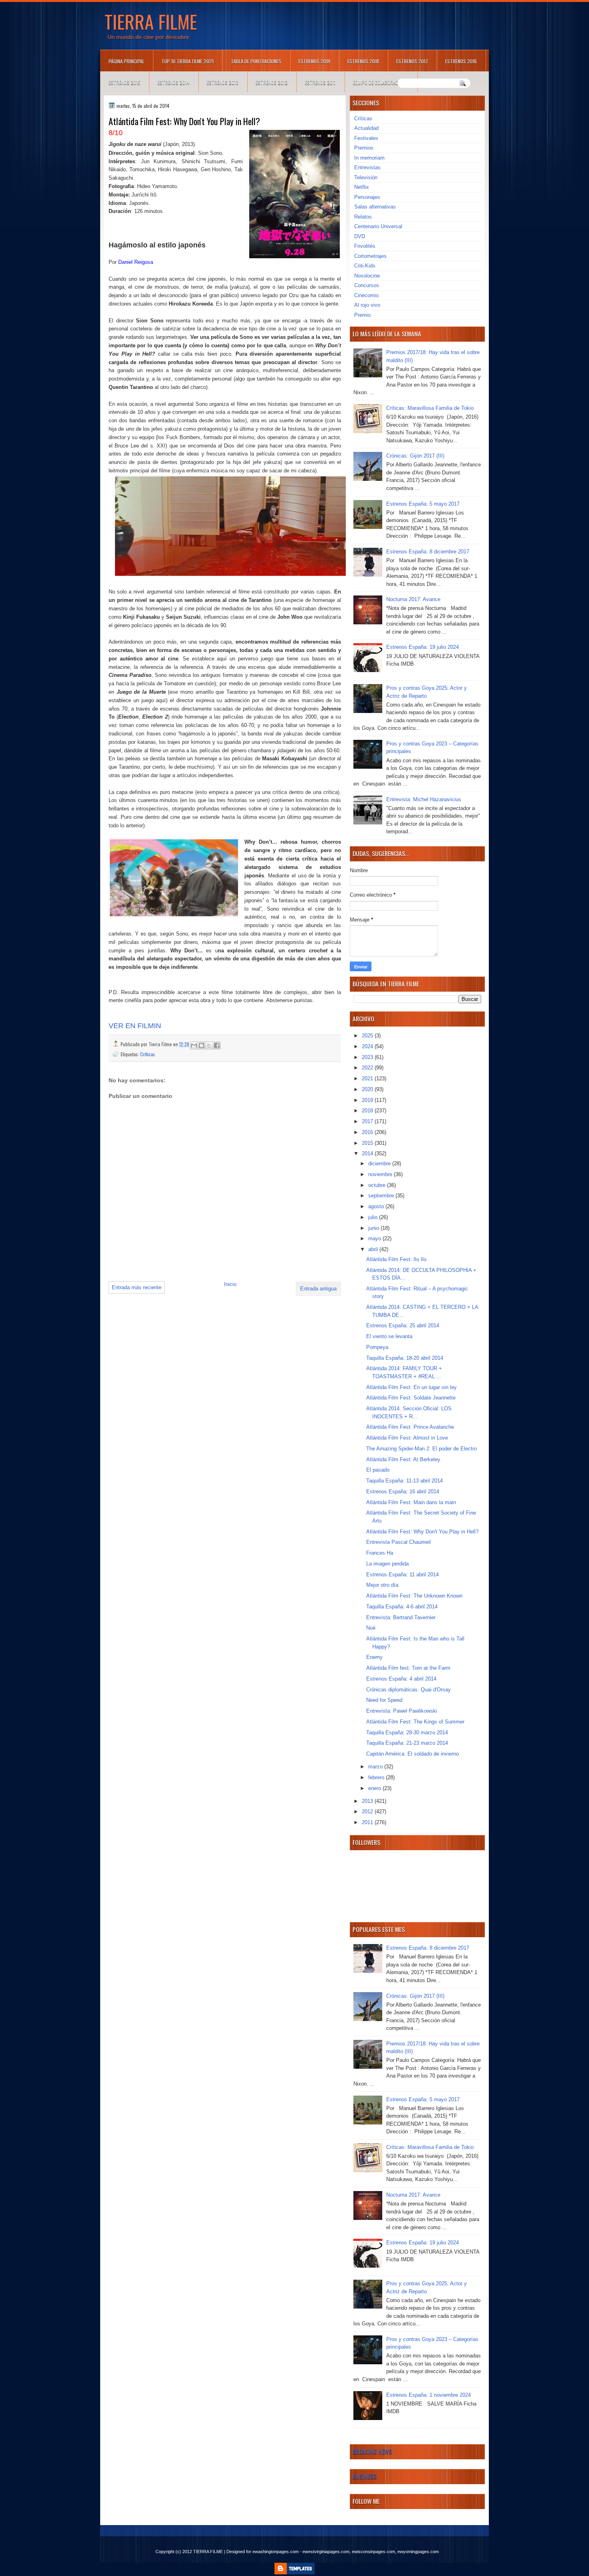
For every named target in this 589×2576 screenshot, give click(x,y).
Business (365, 2476)
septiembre (382, 1196)
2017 (368, 1121)
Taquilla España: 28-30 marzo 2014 (407, 1733)
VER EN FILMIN (135, 1026)
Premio (362, 315)
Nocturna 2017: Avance (413, 599)
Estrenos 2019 (314, 61)
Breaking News (372, 2451)
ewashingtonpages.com (275, 2552)
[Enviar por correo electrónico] (194, 1045)
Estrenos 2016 (461, 61)
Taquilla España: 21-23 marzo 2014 (407, 1743)
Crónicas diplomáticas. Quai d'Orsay (408, 1690)
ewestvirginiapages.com (326, 2552)
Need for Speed (384, 1700)
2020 (368, 1089)
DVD (360, 236)
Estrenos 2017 (412, 61)
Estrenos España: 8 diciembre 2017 (428, 552)
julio (374, 1217)
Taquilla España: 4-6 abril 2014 (402, 1607)
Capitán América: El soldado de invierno (413, 1754)
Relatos (363, 217)
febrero (377, 1777)
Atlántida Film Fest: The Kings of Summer (415, 1722)
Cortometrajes (370, 256)
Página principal (126, 61)
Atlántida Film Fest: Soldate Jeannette (411, 1398)
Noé (371, 1628)
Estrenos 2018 (363, 61)
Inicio (230, 1284)
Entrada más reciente (137, 1287)
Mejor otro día (382, 1585)
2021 (368, 1078)
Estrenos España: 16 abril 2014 (403, 1492)
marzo (376, 1767)
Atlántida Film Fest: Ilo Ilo (396, 1259)
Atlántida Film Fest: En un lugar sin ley (411, 1387)
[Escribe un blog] (202, 1045)
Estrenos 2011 (320, 82)
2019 (368, 1100)
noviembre (381, 1174)
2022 (368, 1068)
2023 (368, 1057)
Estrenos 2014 (173, 82)
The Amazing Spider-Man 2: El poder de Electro (422, 1449)
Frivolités (365, 246)
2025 (368, 1036)
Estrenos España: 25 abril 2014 (403, 1325)
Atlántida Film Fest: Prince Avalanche (410, 1427)
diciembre (380, 1163)
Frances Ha (380, 1553)
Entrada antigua (318, 1289)
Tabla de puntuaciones (256, 61)
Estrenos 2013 (223, 82)
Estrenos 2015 (124, 82)
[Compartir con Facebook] (217, 1045)
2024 (368, 1046)
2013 (368, 1801)
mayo (375, 1238)
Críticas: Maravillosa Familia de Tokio (430, 408)
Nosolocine (367, 276)
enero (375, 1788)
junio (374, 1228)
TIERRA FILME (151, 21)
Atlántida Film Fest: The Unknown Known (414, 1596)
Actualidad (366, 128)
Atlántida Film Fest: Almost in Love (407, 1438)
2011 (368, 1822)
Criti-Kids (365, 266)
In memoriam (369, 158)
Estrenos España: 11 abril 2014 (402, 1575)
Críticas (148, 1054)
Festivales (366, 138)
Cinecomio (366, 295)
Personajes (367, 197)
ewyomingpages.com (418, 2552)
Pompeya (377, 1347)
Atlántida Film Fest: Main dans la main (411, 1502)
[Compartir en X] (209, 1045)
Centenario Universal (378, 226)
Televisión (366, 177)
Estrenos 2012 (272, 82)
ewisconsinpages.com (373, 2552)
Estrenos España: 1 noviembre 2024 (429, 2395)
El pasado (378, 1470)
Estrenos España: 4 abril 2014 (401, 1679)
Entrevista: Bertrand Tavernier (401, 1617)
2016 (368, 1132)
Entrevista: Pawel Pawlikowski (402, 1711)
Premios (364, 148)
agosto (377, 1206)
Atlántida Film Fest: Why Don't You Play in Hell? (422, 1532)
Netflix (362, 187)
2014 (368, 1153)
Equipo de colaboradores (381, 82)
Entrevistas (367, 167)
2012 (368, 1812)
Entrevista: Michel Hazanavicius (424, 799)
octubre (378, 1185)
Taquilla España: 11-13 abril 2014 (404, 1481)
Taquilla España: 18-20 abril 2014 (405, 1358)
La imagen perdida (387, 1564)
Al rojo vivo (367, 305)
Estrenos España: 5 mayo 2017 (423, 504)
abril (374, 1249)
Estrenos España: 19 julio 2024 (423, 647)
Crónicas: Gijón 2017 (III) (415, 456)
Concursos (367, 285)
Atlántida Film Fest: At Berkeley (403, 1459)
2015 (368, 1143)
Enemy (374, 1657)
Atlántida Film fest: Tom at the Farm (408, 1668)
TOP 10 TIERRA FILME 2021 (188, 61)
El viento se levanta (389, 1336)
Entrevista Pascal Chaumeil (398, 1542)
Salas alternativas (375, 207)
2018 (368, 1111)
